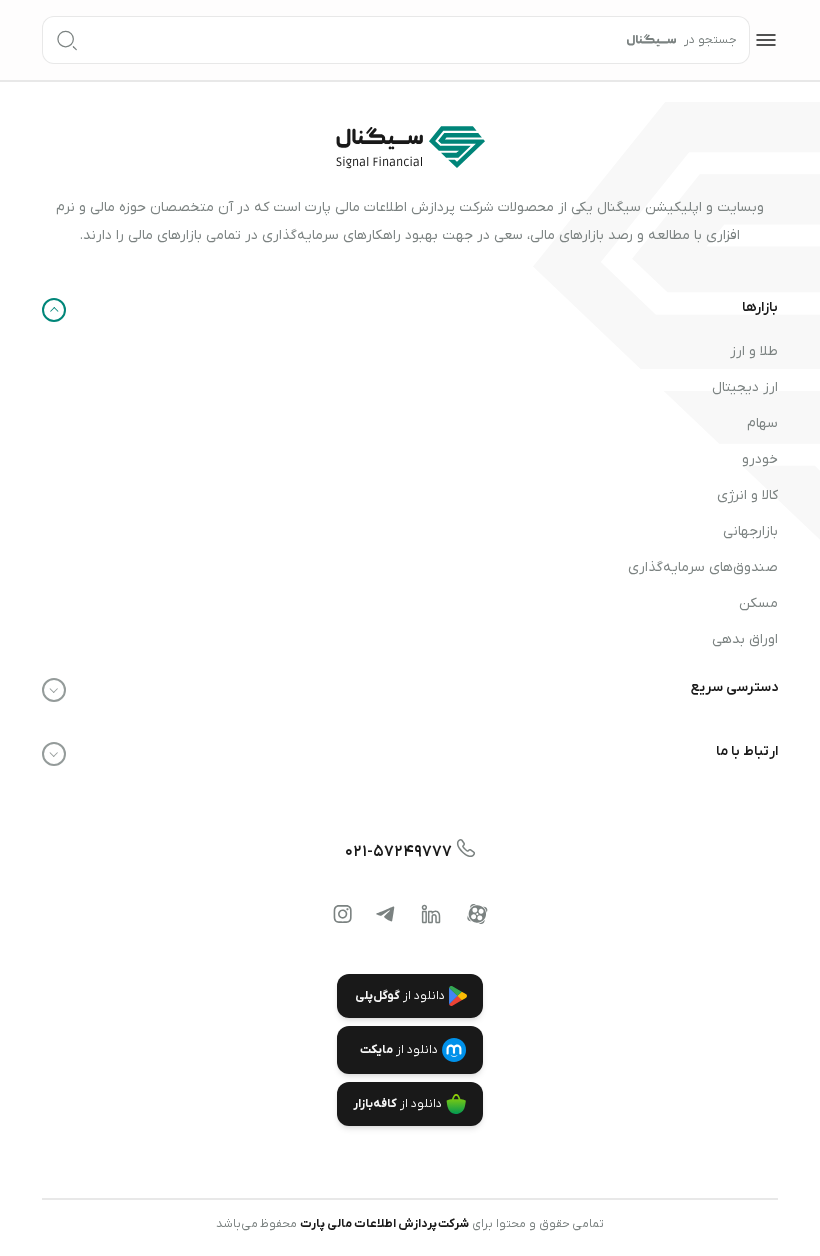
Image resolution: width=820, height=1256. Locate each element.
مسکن (758, 603)
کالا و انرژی (747, 495)
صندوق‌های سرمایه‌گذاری (703, 567)
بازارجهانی (750, 531)
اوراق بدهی (745, 639)
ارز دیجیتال (745, 387)
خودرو (760, 459)
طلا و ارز (754, 351)
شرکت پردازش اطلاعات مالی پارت (384, 1224)
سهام (762, 423)
